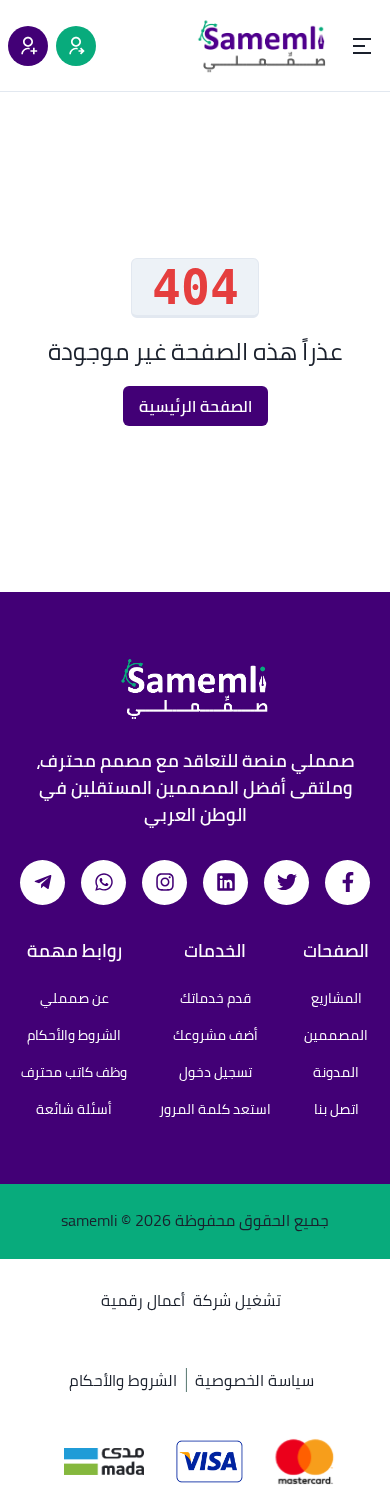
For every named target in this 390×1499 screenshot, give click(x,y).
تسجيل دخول (215, 1072)
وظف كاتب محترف (74, 1072)
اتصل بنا (336, 1109)
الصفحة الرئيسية (195, 406)
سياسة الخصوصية (254, 1380)
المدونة (336, 1072)
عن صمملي (74, 998)
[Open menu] (362, 46)
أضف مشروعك (215, 1035)
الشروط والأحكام (74, 1035)
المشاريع (336, 998)
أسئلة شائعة (74, 1109)
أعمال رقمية (143, 1300)
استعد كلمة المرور (215, 1109)
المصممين (336, 1035)
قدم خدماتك (215, 998)
